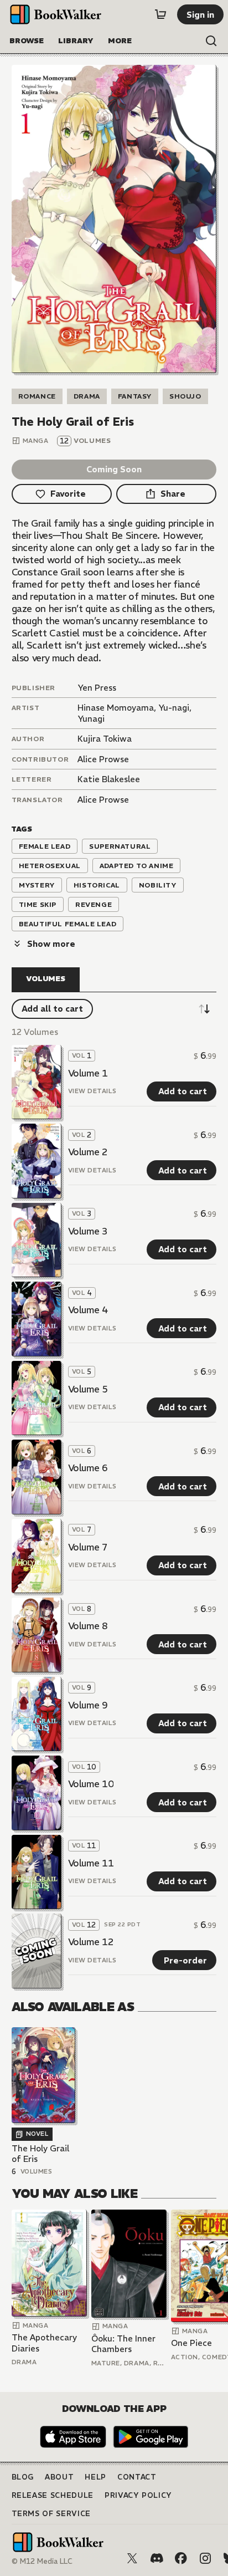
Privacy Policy (138, 2495)
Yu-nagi (174, 708)
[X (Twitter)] (132, 2558)
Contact (137, 2477)
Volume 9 (88, 1705)
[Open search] (211, 41)
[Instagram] (205, 2558)
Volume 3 (88, 1231)
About (59, 2477)
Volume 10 (91, 1784)
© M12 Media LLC (42, 2561)
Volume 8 (88, 1626)
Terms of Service (51, 2514)
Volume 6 (88, 1468)
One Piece (191, 2343)
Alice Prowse (103, 759)
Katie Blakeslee (109, 779)
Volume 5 (88, 1389)
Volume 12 (91, 1942)
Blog (23, 2477)
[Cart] (160, 14)
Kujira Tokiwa (105, 739)
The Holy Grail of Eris (40, 2154)
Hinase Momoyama (116, 708)
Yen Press (97, 688)
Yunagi (91, 719)
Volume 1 (88, 1073)
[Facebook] (181, 2558)
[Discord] (157, 2558)
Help (95, 2477)
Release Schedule (53, 2495)
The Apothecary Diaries (44, 2343)
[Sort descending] (204, 1009)
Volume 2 (88, 1152)
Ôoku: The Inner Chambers (123, 2344)
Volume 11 (91, 1863)
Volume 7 (88, 1547)
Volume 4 (88, 1310)
